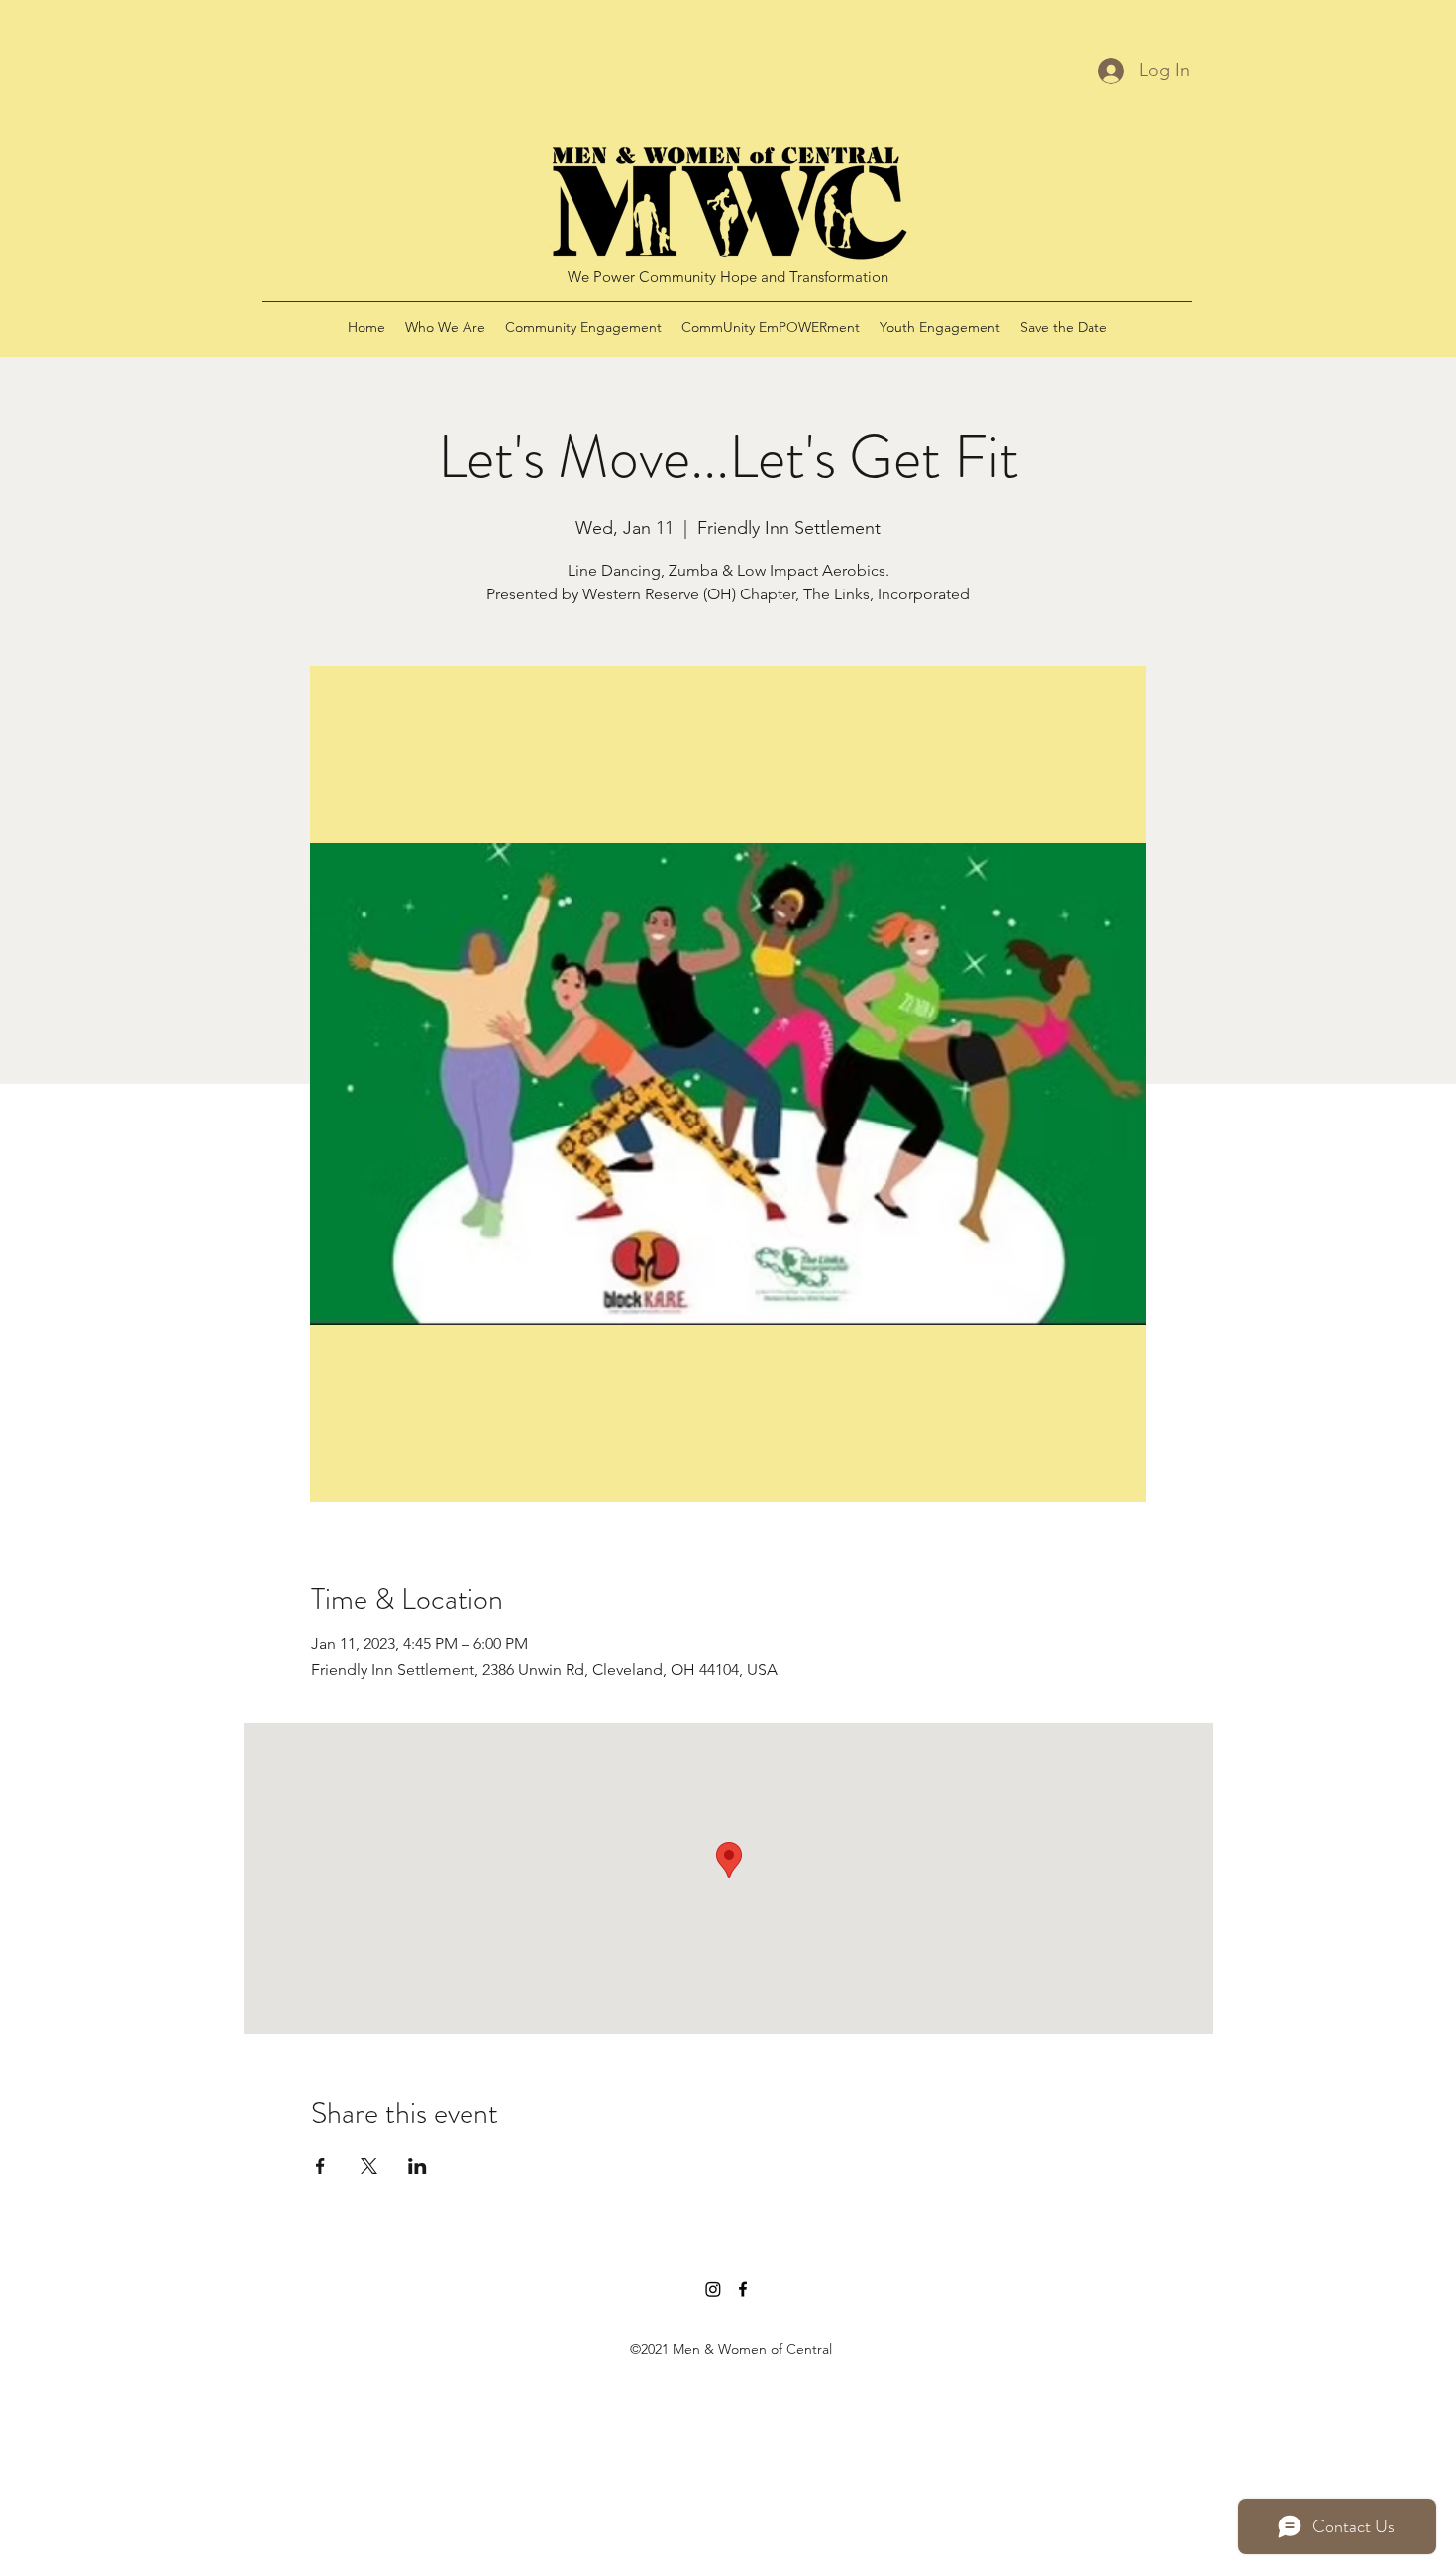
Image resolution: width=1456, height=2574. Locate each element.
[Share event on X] (369, 2166)
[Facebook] (743, 2289)
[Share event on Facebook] (320, 2166)
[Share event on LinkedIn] (417, 2166)
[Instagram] (713, 2289)
